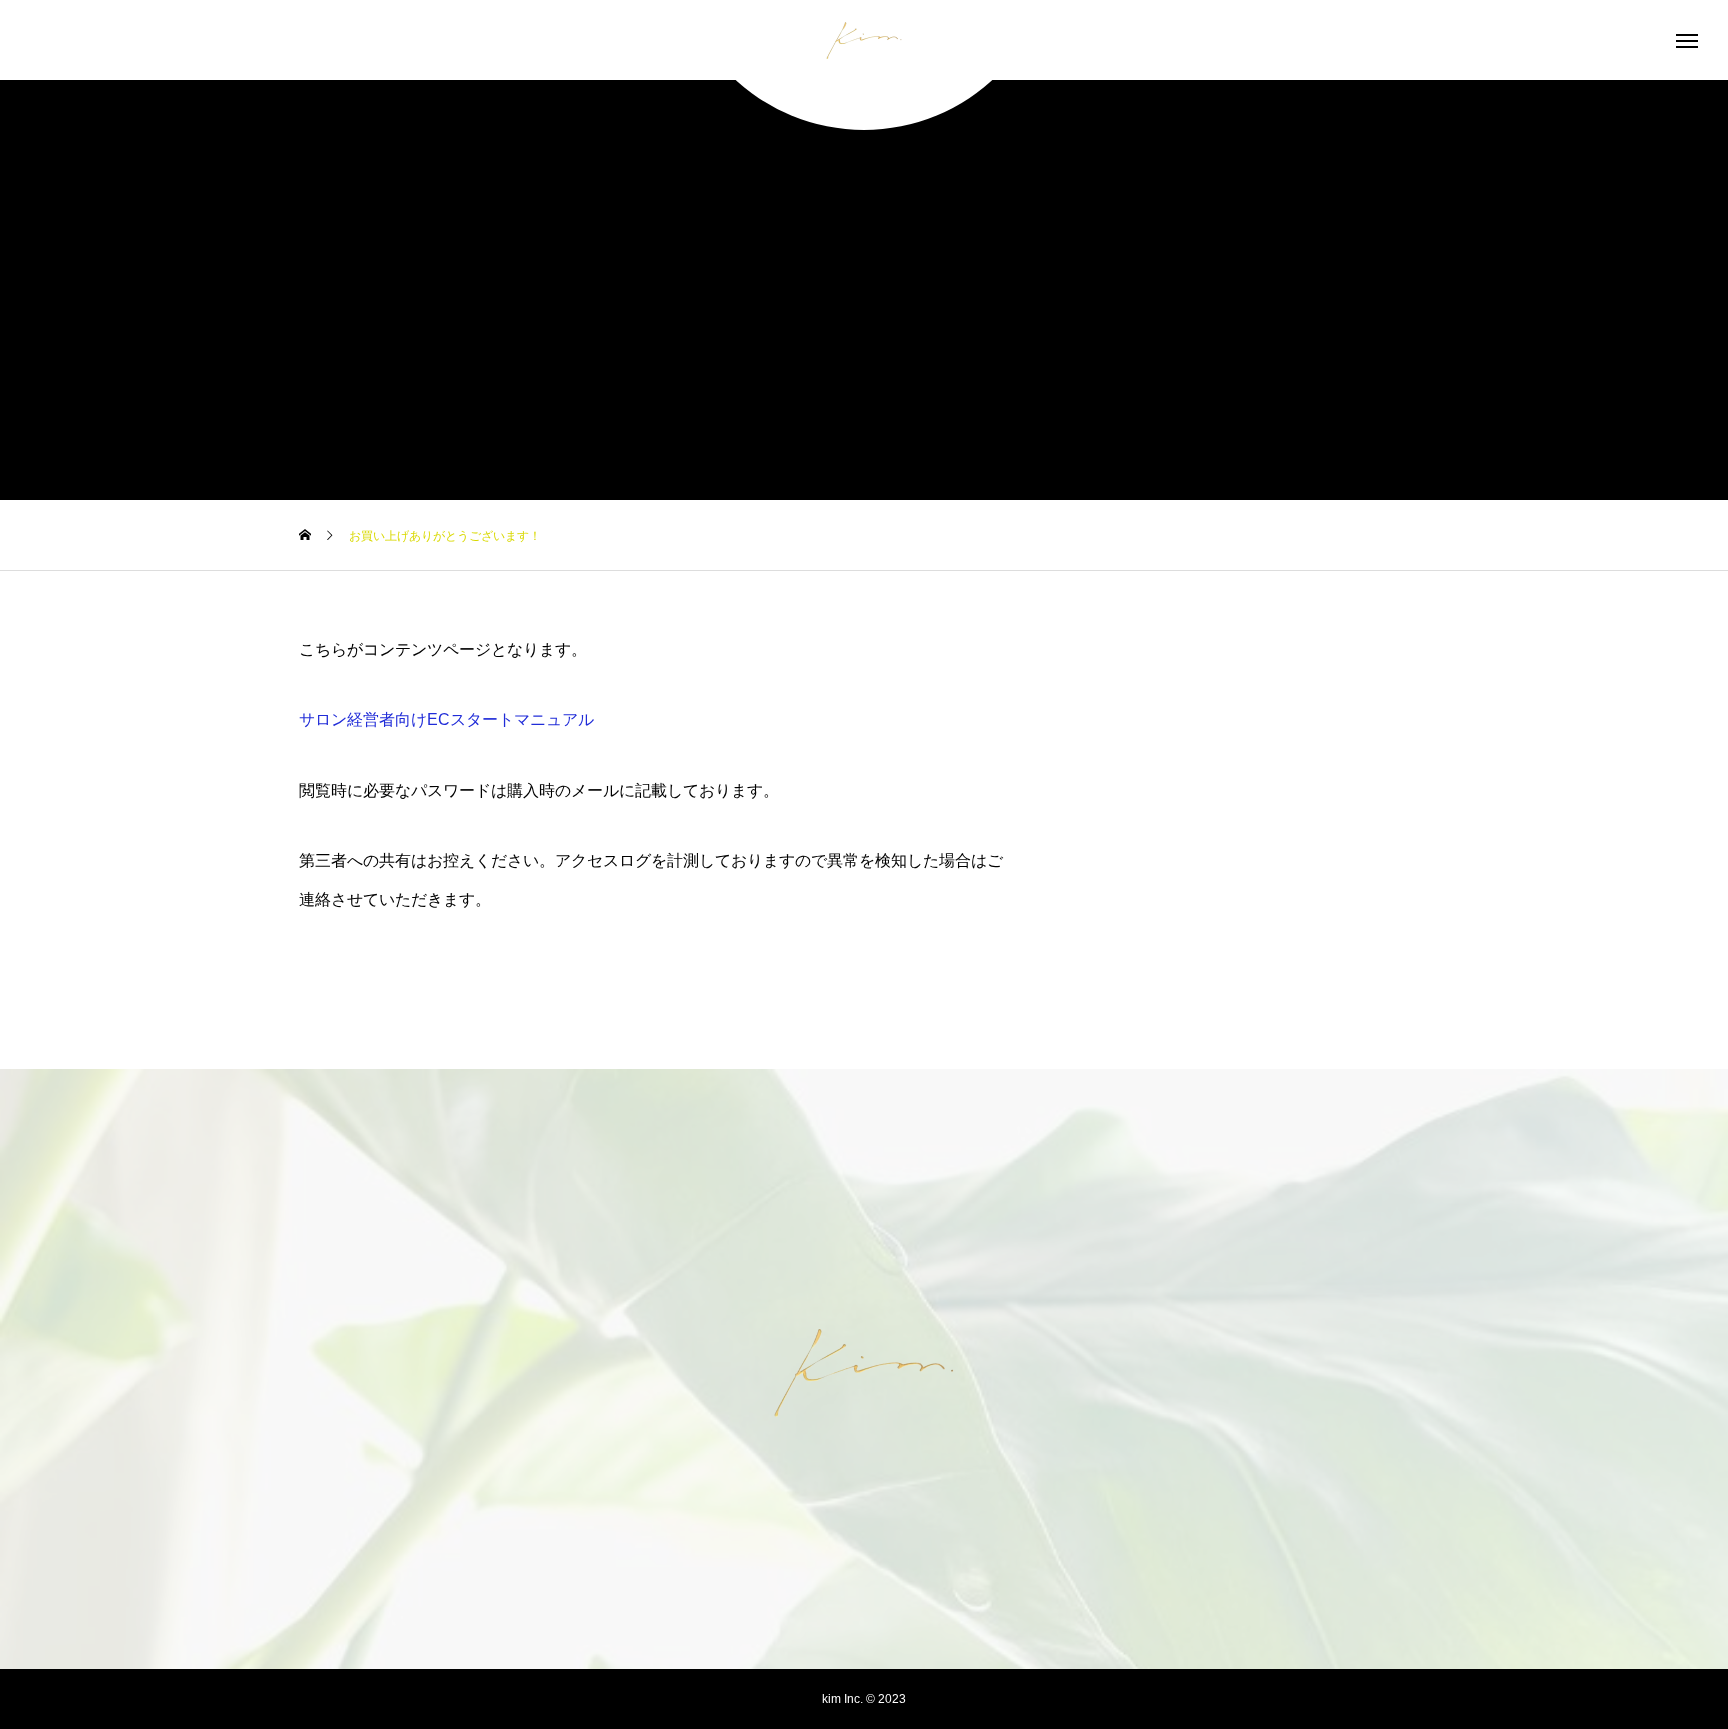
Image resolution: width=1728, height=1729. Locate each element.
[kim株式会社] (864, 40)
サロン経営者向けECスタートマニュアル (446, 719)
